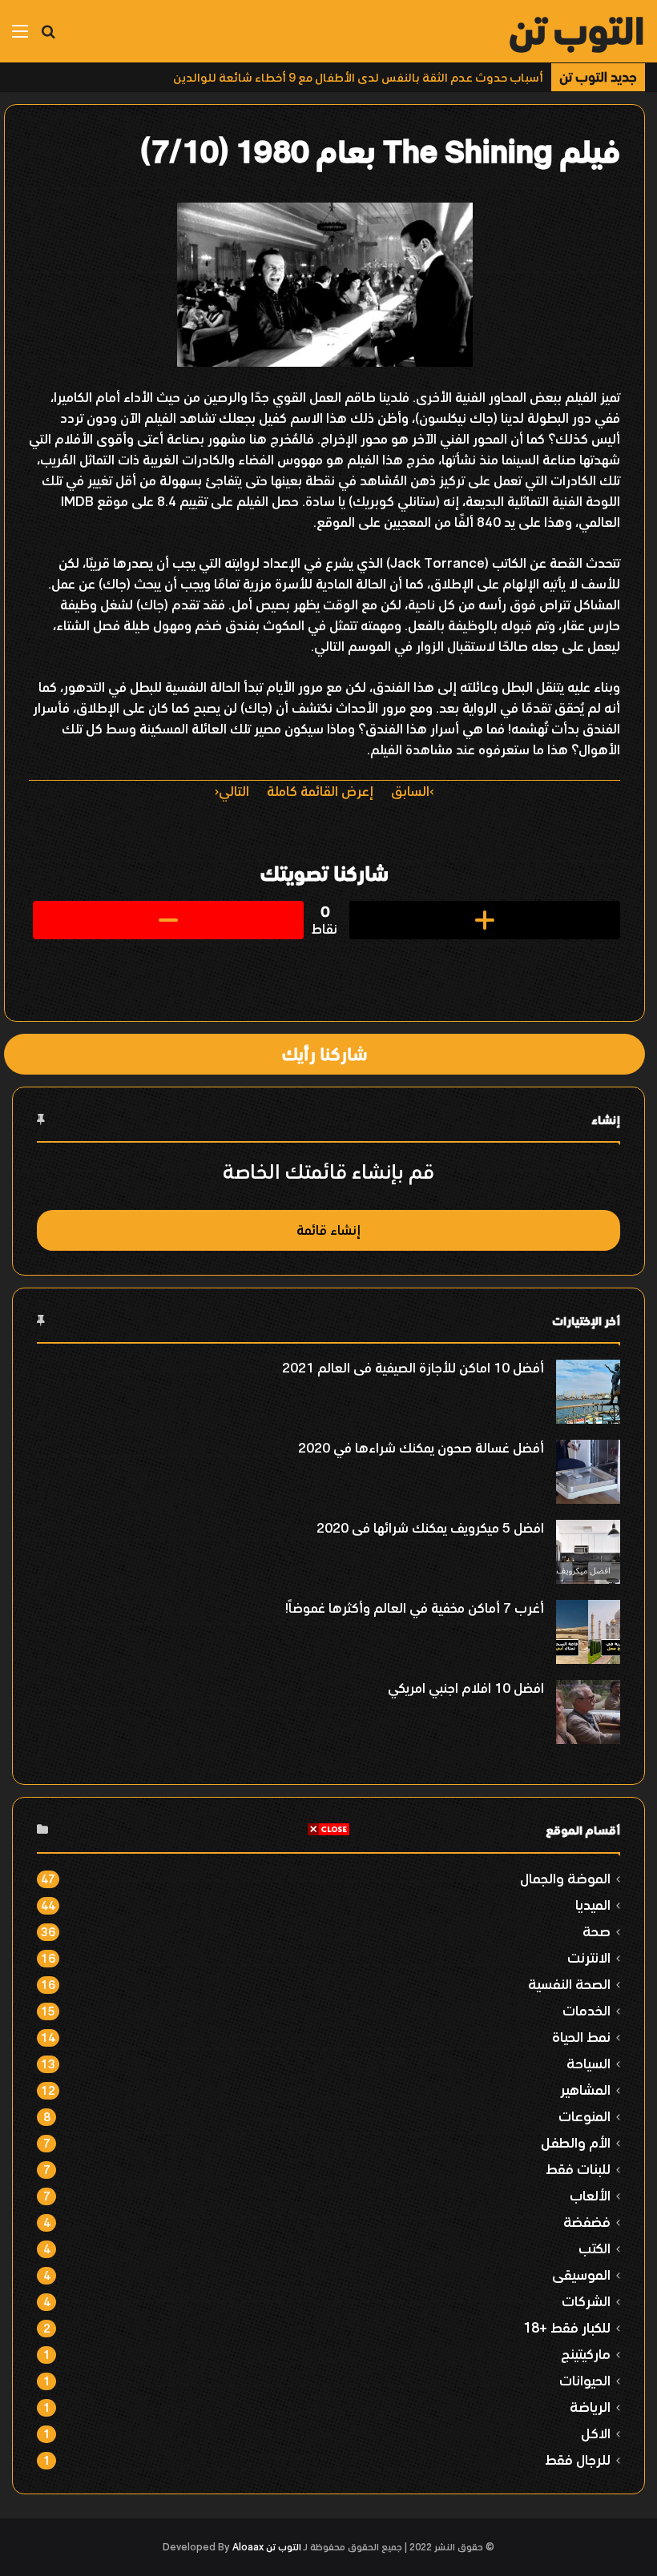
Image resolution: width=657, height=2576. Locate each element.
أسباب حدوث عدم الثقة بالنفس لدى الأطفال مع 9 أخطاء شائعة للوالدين (358, 77)
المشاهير (585, 2090)
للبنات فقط (578, 2169)
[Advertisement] (328, 1949)
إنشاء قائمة (328, 1230)
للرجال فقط (578, 2459)
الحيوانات (585, 2380)
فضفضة (587, 2222)
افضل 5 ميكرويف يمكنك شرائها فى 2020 (430, 1528)
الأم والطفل (576, 2142)
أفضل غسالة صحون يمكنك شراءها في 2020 (421, 1448)
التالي (234, 791)
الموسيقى (581, 2275)
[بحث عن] (48, 37)
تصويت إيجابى (485, 920)
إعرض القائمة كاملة (320, 791)
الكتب (595, 2248)
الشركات (586, 2301)
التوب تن (284, 2547)
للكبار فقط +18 (567, 2327)
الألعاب (590, 2195)
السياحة (588, 2063)
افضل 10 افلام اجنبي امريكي (466, 1688)
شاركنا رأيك (324, 1054)
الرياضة (590, 2407)
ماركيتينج (586, 2354)
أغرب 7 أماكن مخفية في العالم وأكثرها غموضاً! (415, 1608)
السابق (410, 791)
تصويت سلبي (168, 920)
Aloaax (248, 2547)
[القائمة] (20, 37)
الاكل (596, 2433)
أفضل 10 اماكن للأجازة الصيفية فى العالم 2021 (413, 1368)
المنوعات (584, 2116)
